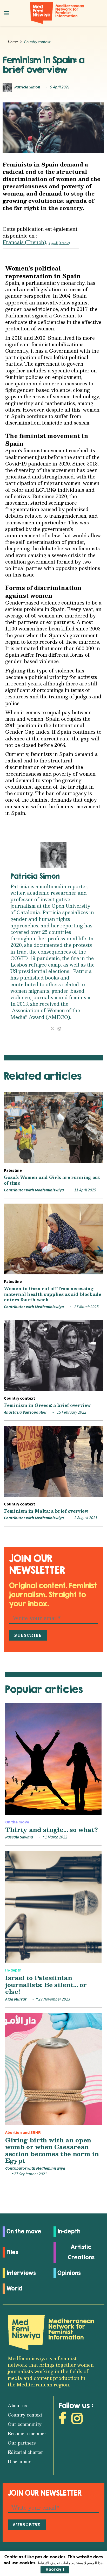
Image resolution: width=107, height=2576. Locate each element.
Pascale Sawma (19, 1837)
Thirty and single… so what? (51, 1829)
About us (17, 2405)
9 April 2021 (60, 87)
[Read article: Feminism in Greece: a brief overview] (53, 1356)
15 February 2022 (71, 1412)
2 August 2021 (85, 1518)
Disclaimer (19, 2462)
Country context (37, 42)
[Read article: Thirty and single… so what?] (53, 1759)
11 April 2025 (85, 1190)
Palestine (13, 1170)
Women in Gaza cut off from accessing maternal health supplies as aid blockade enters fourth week (52, 1294)
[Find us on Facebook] (62, 2420)
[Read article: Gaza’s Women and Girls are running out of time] (53, 1128)
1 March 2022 (56, 1837)
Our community (25, 2424)
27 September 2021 (30, 2174)
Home (13, 42)
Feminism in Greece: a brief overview (47, 1405)
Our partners (22, 2443)
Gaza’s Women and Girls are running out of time (52, 1180)
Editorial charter (25, 2452)
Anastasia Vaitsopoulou (25, 1412)
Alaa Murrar (16, 1999)
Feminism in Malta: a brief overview (46, 1511)
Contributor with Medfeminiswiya (34, 1190)
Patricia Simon (27, 87)
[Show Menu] (6, 13)
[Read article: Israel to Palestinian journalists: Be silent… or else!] (53, 1907)
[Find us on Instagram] (77, 2420)
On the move (17, 1822)
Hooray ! (55, 2569)
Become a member (27, 2433)
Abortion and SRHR (23, 2133)
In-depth (13, 1970)
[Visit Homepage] (57, 13)
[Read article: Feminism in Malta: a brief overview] (53, 1461)
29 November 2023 (54, 1999)
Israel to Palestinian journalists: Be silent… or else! (46, 1984)
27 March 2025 (86, 1307)
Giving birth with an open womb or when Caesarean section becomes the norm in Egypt (52, 2150)
